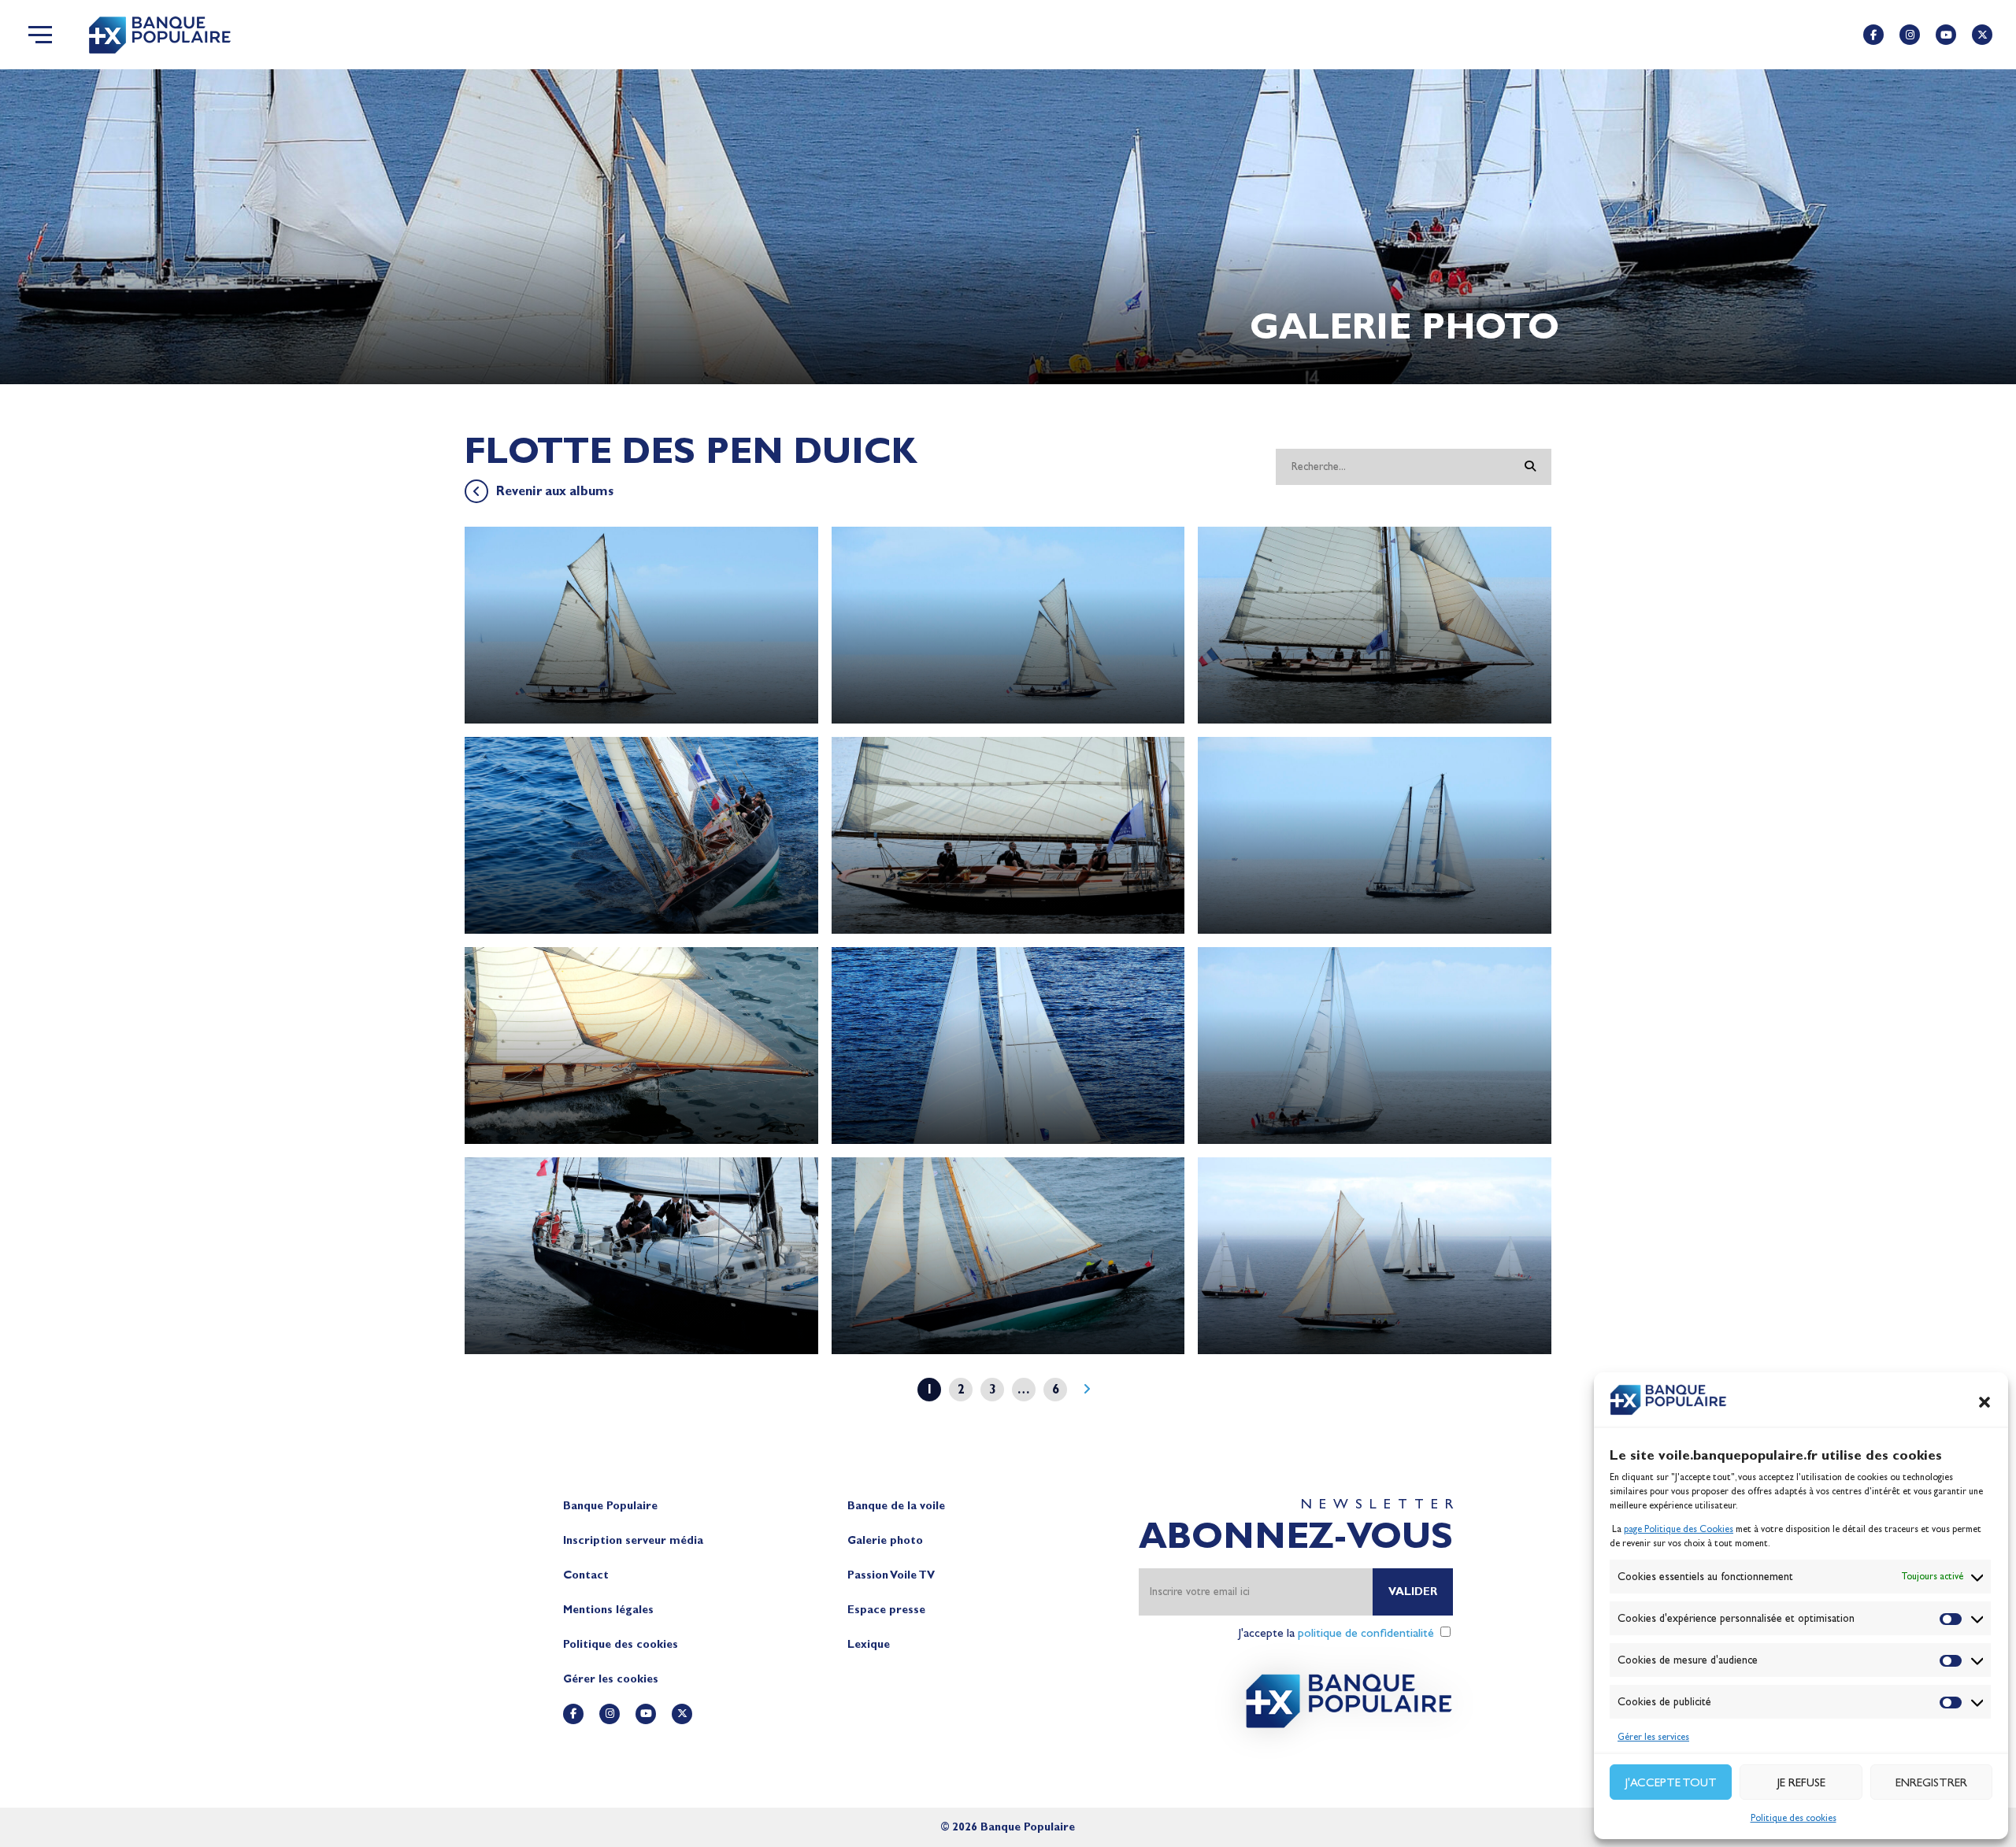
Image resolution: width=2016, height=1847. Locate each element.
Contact (586, 1575)
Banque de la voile (896, 1506)
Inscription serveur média (633, 1540)
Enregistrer (1931, 1782)
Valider (1413, 1592)
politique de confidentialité (1366, 1632)
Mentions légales (608, 1610)
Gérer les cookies (611, 1679)
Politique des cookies (1794, 1818)
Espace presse (886, 1610)
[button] (1984, 1402)
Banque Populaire (610, 1506)
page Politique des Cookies (1679, 1529)
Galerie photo (885, 1540)
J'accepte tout (1671, 1782)
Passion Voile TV (891, 1575)
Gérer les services (1653, 1737)
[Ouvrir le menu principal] (40, 35)
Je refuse (1801, 1782)
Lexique (869, 1644)
